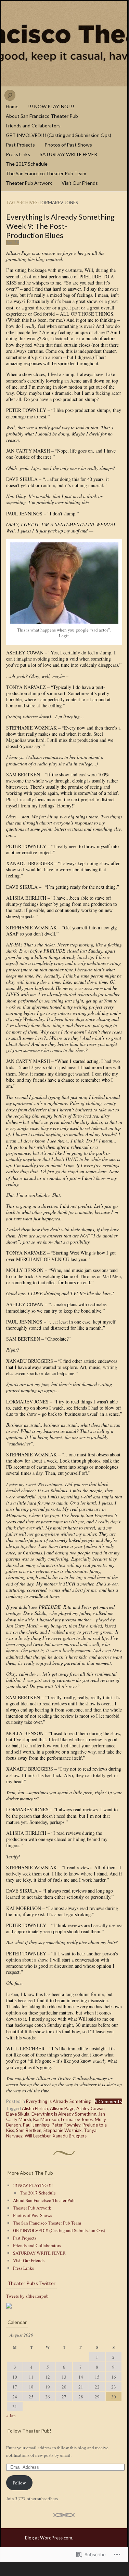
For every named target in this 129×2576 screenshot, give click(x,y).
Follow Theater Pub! (29, 2431)
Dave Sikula (18, 2114)
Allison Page (62, 2108)
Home (12, 106)
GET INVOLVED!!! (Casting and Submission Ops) (59, 135)
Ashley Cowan (91, 2108)
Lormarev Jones (77, 2119)
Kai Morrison (46, 2119)
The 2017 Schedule (27, 164)
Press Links (18, 154)
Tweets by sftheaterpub (27, 2296)
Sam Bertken (29, 2130)
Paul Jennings (36, 2125)
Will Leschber (38, 2136)
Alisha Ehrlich (35, 2108)
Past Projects (20, 145)
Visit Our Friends (80, 183)
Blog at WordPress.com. (49, 2538)
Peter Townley (66, 2125)
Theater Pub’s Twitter (31, 2283)
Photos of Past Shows (68, 145)
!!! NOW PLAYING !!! (51, 106)
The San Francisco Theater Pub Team (46, 173)
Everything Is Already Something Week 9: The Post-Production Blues (60, 226)
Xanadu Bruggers (70, 2136)
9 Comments (108, 2101)
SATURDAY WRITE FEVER (68, 154)
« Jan (11, 2415)
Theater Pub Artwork (29, 183)
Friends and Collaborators (33, 126)
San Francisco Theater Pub (64, 44)
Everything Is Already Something (58, 2101)
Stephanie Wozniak (63, 2130)
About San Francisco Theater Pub (42, 116)
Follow (19, 2483)
